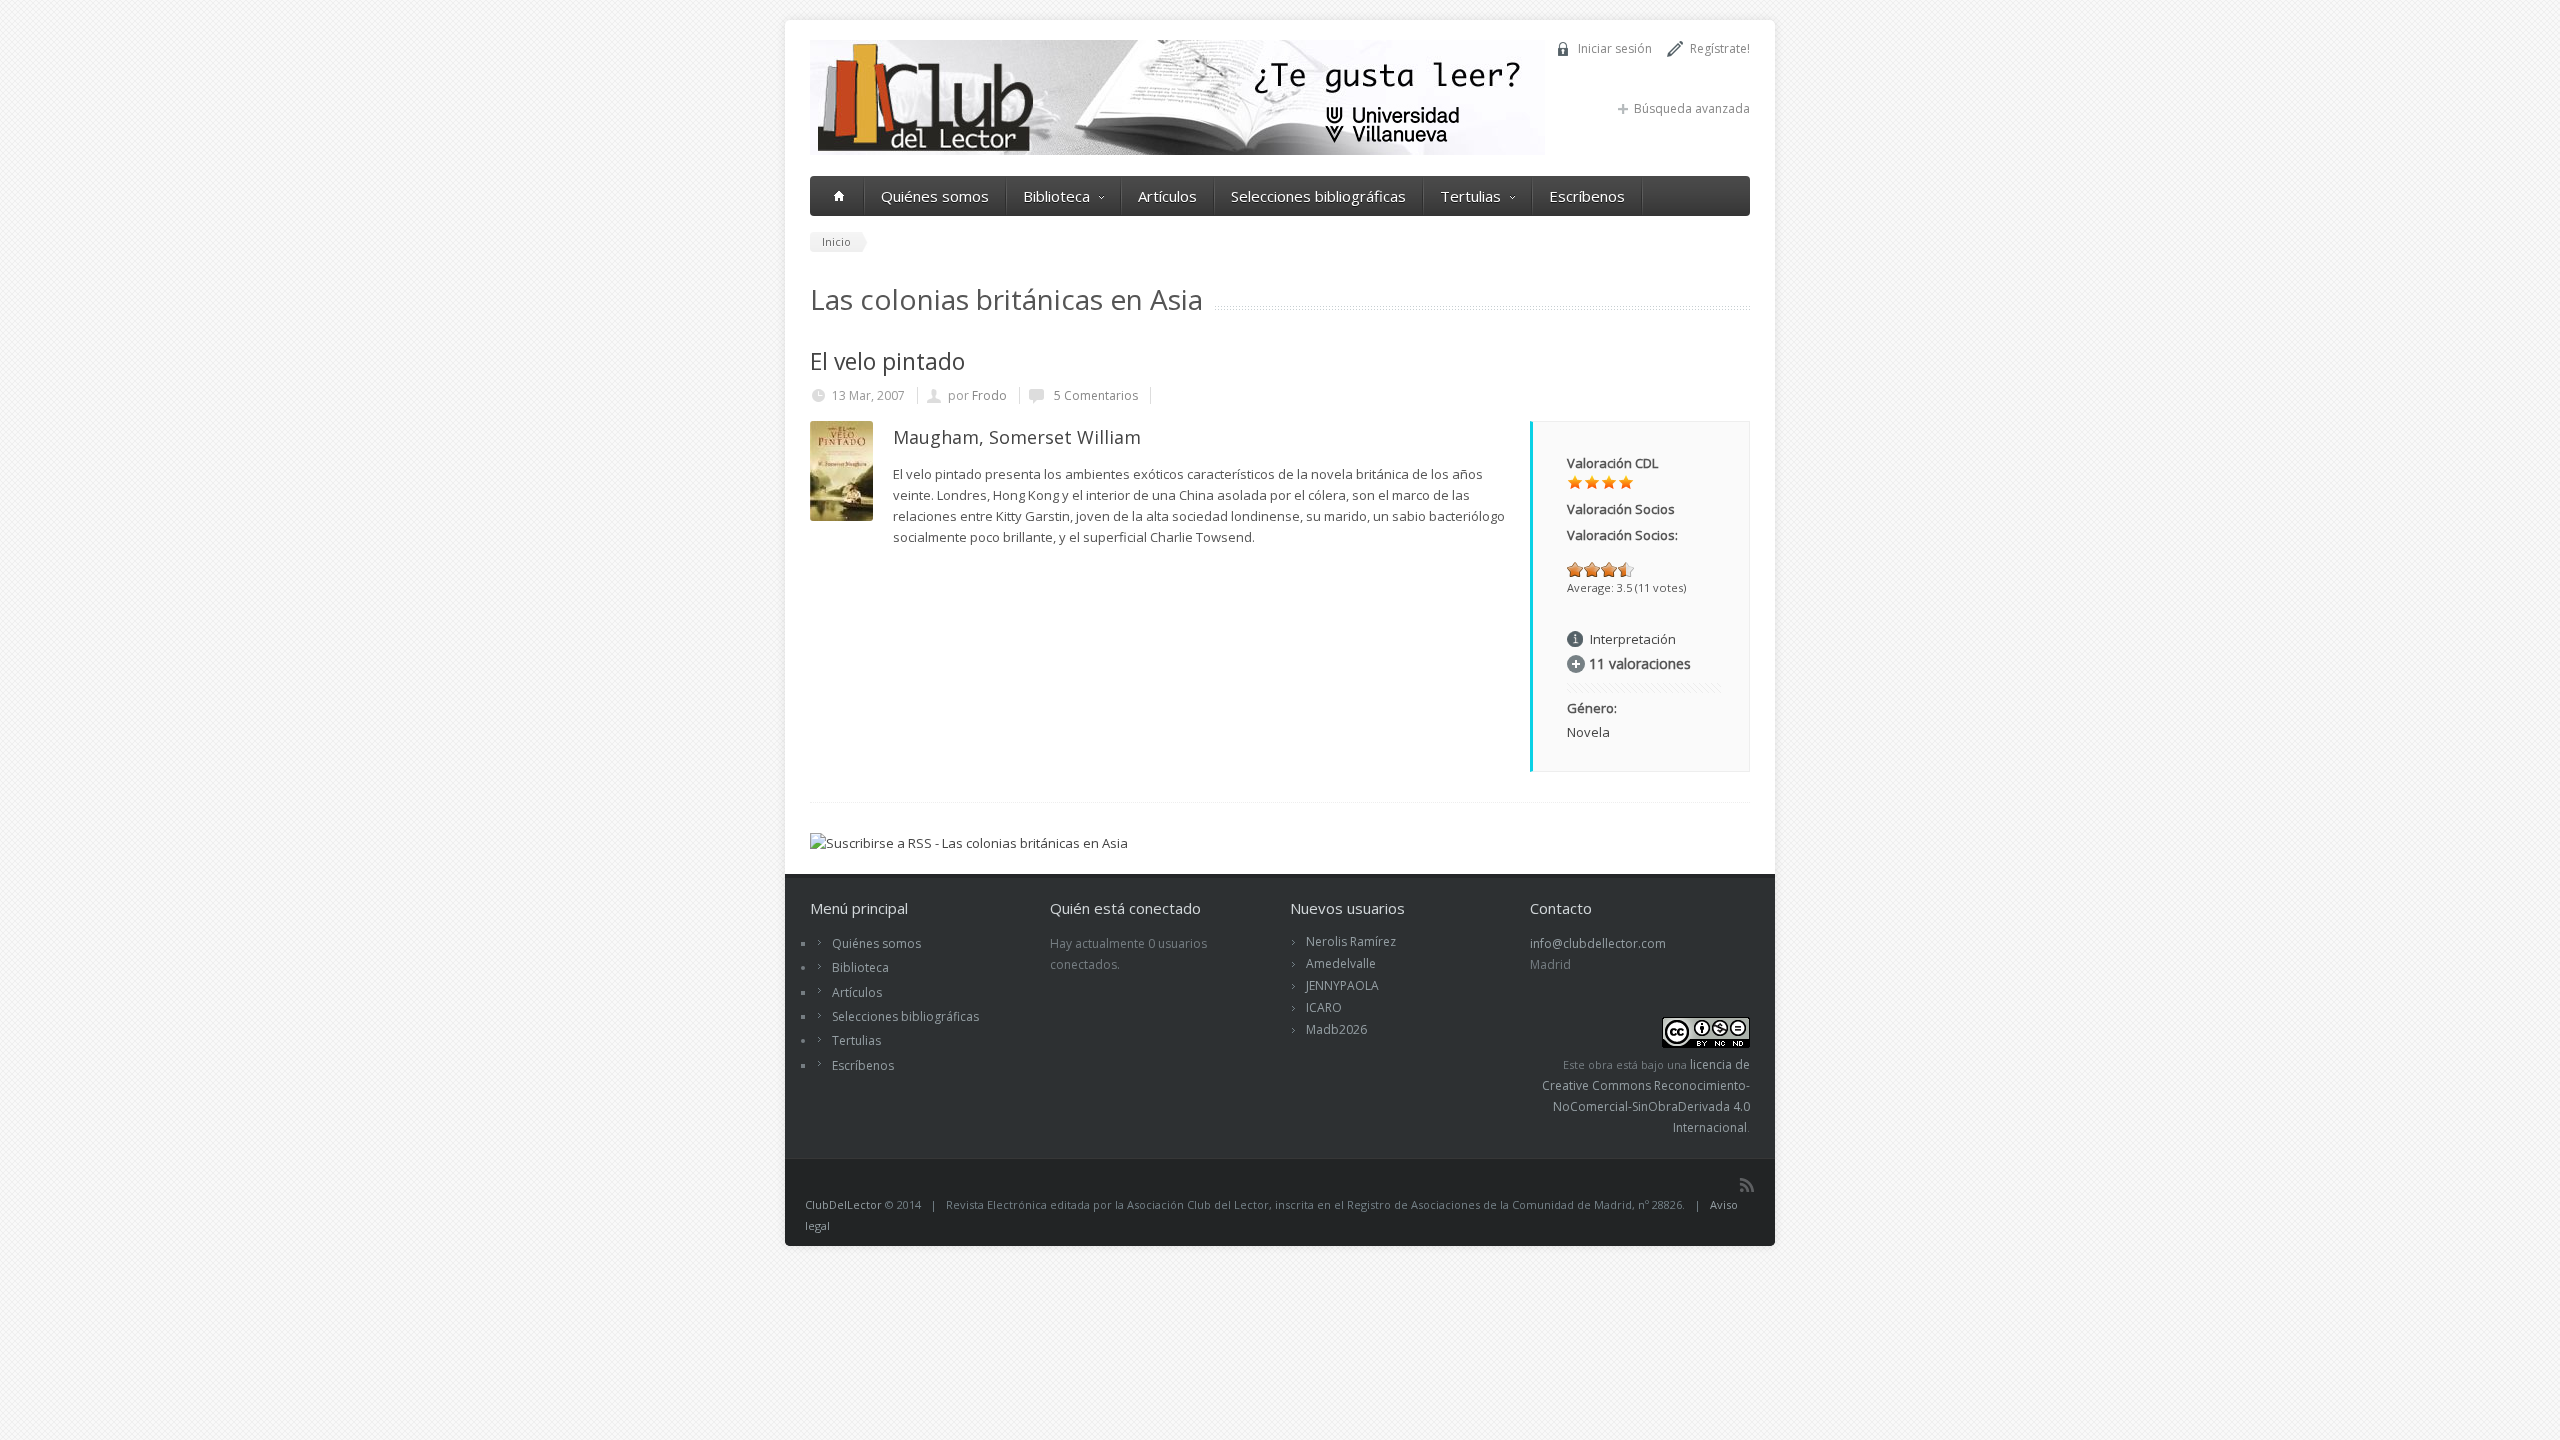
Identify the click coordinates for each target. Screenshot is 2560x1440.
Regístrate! (1720, 48)
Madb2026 (1336, 1029)
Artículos (1167, 196)
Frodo (989, 395)
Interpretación (1633, 639)
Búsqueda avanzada (1692, 108)
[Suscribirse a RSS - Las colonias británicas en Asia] (969, 843)
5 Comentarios (1094, 395)
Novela (1588, 732)
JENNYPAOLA (1342, 985)
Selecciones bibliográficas (1318, 196)
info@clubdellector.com (1598, 943)
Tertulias (1470, 196)
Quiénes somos (935, 196)
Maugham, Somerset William (1017, 437)
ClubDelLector (843, 1204)
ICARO (1324, 1007)
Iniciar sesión (1615, 48)
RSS (1747, 1185)
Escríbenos (1587, 196)
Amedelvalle (1341, 963)
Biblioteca (1056, 196)
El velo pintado (887, 361)
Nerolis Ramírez (1351, 941)
